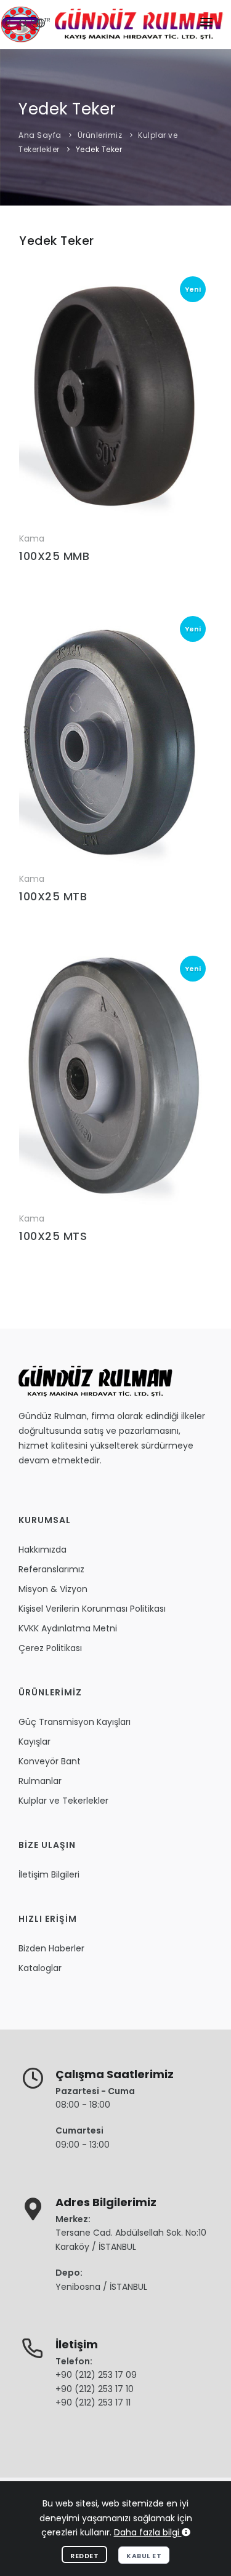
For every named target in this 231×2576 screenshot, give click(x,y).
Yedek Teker (99, 149)
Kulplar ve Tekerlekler (63, 1801)
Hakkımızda (43, 1550)
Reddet (84, 2556)
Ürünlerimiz (100, 135)
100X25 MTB (53, 896)
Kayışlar (34, 1742)
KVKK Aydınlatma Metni (68, 1628)
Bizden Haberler (51, 1948)
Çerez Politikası (50, 1648)
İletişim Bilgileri (49, 1874)
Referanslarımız (51, 1569)
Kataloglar (40, 1968)
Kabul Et (144, 2556)
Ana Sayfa (40, 135)
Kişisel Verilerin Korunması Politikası (92, 1609)
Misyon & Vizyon (53, 1589)
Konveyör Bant (50, 1761)
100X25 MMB (54, 556)
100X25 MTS (53, 1236)
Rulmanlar (40, 1781)
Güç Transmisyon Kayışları (75, 1722)
